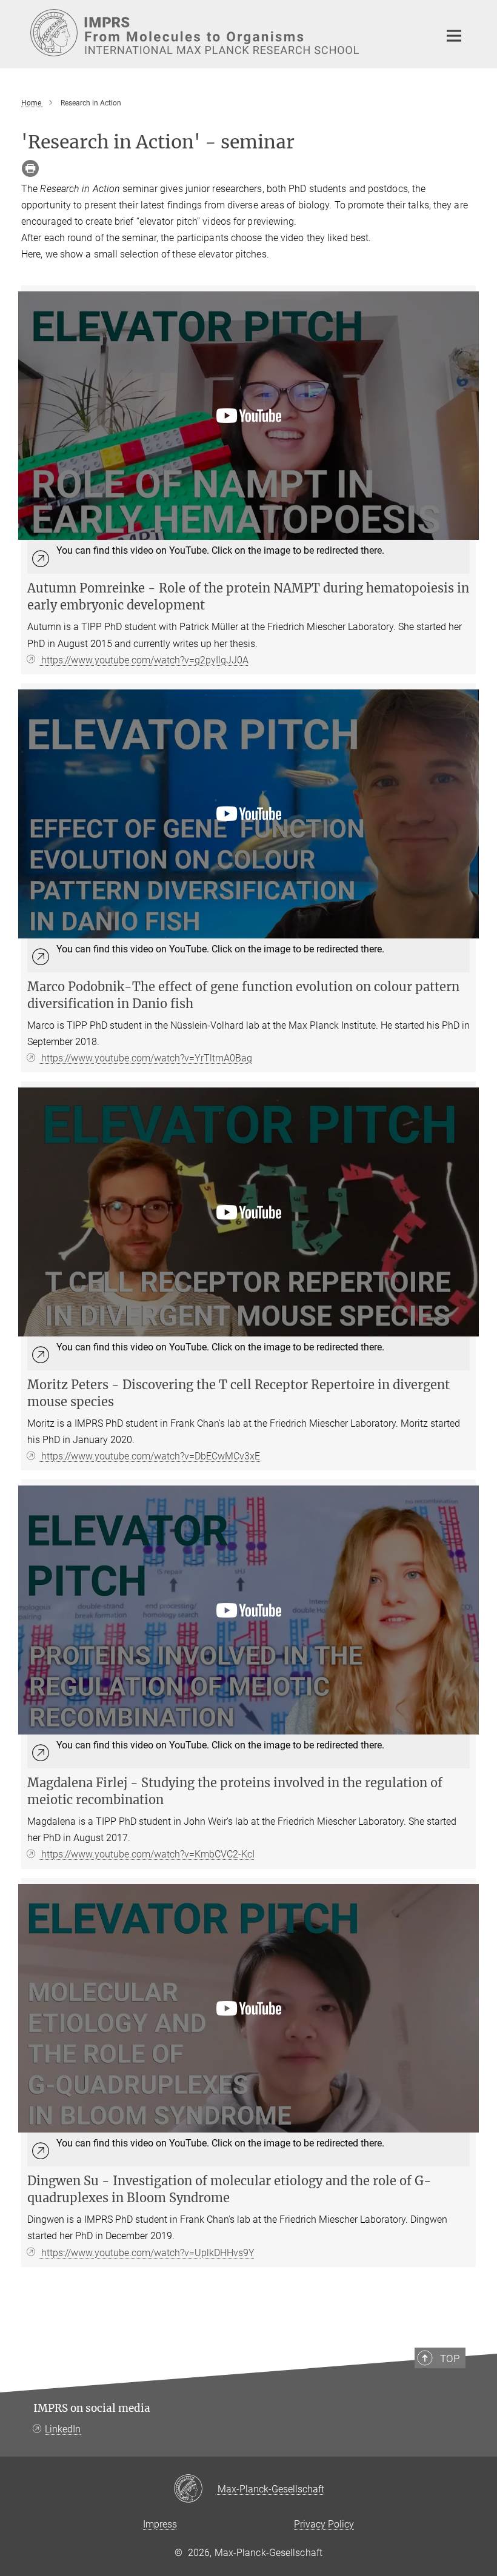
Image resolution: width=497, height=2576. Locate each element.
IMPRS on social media (92, 2408)
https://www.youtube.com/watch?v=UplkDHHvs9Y (147, 2253)
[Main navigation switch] (454, 36)
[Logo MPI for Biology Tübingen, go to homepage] (227, 33)
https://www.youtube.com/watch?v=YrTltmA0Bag (145, 1058)
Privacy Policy (324, 2524)
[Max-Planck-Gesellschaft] (195, 2489)
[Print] (30, 168)
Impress (160, 2524)
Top (450, 2359)
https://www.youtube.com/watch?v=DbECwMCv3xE (149, 1456)
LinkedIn (63, 2429)
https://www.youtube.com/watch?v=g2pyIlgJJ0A (144, 660)
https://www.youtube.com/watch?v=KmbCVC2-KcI (147, 1854)
